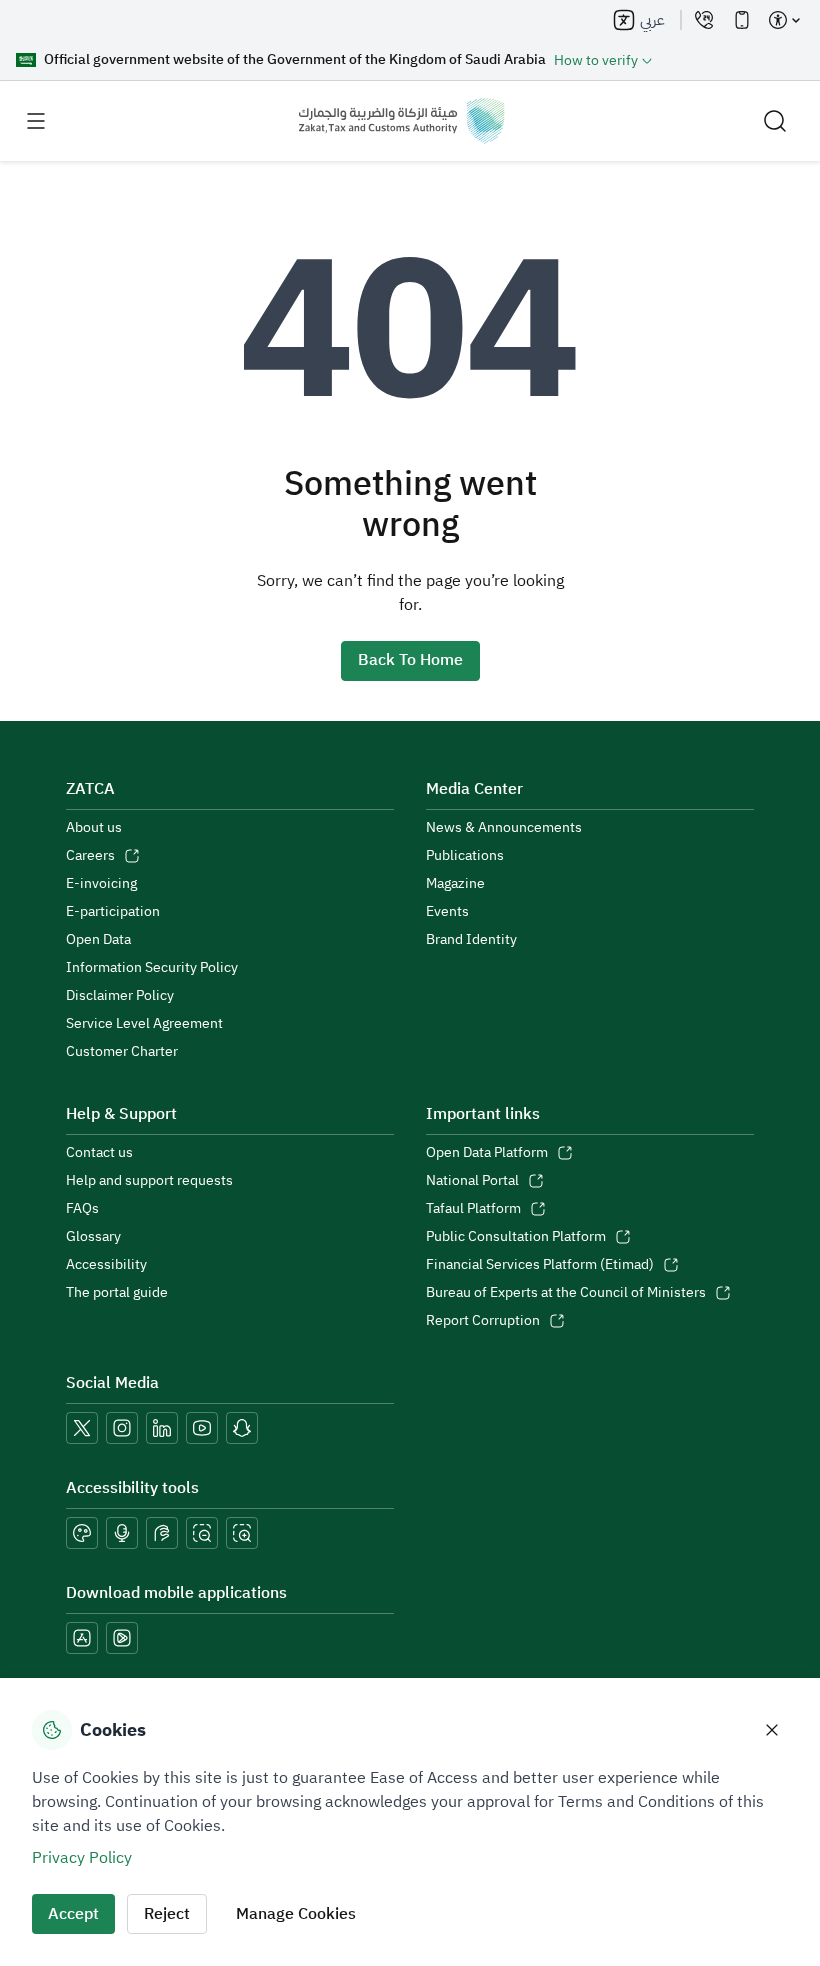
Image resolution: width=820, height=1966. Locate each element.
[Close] (772, 1730)
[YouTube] (202, 1428)
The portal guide (117, 1293)
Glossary (93, 1237)
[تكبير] (242, 1533)
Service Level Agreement (144, 1024)
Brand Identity (471, 940)
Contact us (99, 1153)
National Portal (472, 1181)
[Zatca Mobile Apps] (742, 20)
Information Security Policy (152, 968)
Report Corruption (483, 1321)
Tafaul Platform (473, 1209)
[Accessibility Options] (784, 20)
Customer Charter (122, 1052)
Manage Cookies (296, 1914)
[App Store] (82, 1638)
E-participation (113, 912)
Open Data (98, 940)
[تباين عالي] (82, 1533)
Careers (90, 856)
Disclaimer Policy (120, 996)
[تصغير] (202, 1533)
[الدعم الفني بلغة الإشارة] (162, 1533)
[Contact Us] (704, 20)
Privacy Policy (82, 1858)
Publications (465, 856)
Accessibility (106, 1265)
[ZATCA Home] (401, 121)
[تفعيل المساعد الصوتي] (122, 1533)
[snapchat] (242, 1428)
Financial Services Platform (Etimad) (540, 1265)
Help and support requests (149, 1181)
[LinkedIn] (162, 1428)
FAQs (82, 1209)
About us (94, 828)
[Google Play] (122, 1638)
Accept (73, 1914)
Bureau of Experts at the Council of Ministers (566, 1293)
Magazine (455, 884)
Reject (167, 1914)
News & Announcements (504, 828)
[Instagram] (122, 1428)
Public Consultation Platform (516, 1237)
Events (447, 912)
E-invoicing (101, 884)
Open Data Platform (487, 1153)
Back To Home (410, 660)
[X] (82, 1428)
